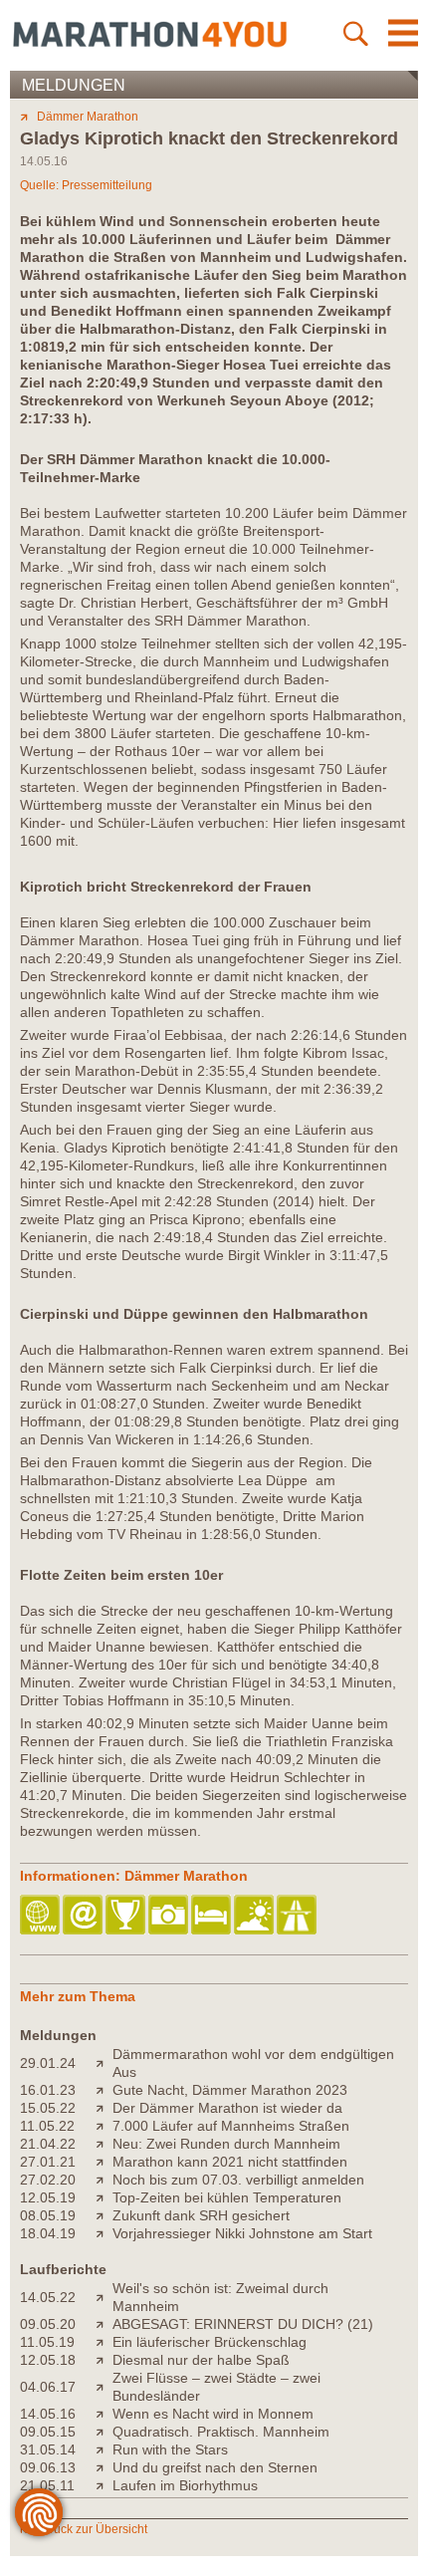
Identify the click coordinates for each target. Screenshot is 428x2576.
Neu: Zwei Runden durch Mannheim (226, 2144)
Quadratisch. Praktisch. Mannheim (221, 2432)
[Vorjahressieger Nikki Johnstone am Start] (104, 2233)
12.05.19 (48, 2197)
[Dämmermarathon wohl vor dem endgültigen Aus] (104, 2063)
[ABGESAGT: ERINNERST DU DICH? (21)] (104, 2324)
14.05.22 (48, 2297)
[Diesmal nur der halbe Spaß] (104, 2360)
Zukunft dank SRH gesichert (201, 2215)
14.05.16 (48, 2414)
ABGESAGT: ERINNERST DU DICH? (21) (243, 2324)
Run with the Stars (170, 2449)
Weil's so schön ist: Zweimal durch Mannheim (220, 2297)
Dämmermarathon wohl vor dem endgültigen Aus (253, 2063)
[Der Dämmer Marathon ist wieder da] (104, 2108)
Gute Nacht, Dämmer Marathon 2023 (230, 2090)
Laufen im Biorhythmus (185, 2485)
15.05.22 (48, 2108)
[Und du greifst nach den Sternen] (104, 2467)
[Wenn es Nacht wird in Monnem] (104, 2414)
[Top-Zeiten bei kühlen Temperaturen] (104, 2197)
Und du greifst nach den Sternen (215, 2467)
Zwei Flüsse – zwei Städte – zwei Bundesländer (216, 2387)
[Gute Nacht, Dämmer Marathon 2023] (104, 2090)
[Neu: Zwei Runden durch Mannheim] (104, 2144)
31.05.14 (48, 2449)
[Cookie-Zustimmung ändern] (39, 2512)
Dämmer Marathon (88, 117)
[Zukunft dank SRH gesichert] (104, 2215)
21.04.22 (48, 2144)
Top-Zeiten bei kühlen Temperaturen (227, 2197)
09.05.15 (48, 2432)
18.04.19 (48, 2233)
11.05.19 (47, 2342)
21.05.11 (47, 2485)
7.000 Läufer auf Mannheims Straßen (231, 2126)
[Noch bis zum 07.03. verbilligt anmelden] (104, 2180)
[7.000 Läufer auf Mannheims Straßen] (104, 2126)
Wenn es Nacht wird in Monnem (213, 2414)
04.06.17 (48, 2387)
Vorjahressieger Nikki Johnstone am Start (242, 2233)
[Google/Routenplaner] (298, 1916)
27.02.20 (48, 2180)
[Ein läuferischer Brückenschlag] (104, 2342)
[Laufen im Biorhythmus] (104, 2485)
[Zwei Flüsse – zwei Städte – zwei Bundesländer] (104, 2387)
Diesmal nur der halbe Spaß (201, 2360)
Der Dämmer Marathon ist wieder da (227, 2108)
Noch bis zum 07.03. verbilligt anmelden (238, 2180)
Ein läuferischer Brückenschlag (210, 2342)
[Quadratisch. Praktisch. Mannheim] (104, 2432)
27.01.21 (48, 2162)
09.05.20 (48, 2324)
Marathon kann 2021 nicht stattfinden (230, 2162)
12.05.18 (48, 2360)
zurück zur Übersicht (92, 2529)
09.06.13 (48, 2467)
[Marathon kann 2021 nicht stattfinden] (104, 2162)
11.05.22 (47, 2126)
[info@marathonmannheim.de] (84, 1916)
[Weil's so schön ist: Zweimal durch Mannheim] (104, 2297)
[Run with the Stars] (104, 2449)
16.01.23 (48, 2090)
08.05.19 (48, 2215)
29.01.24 (48, 2063)
